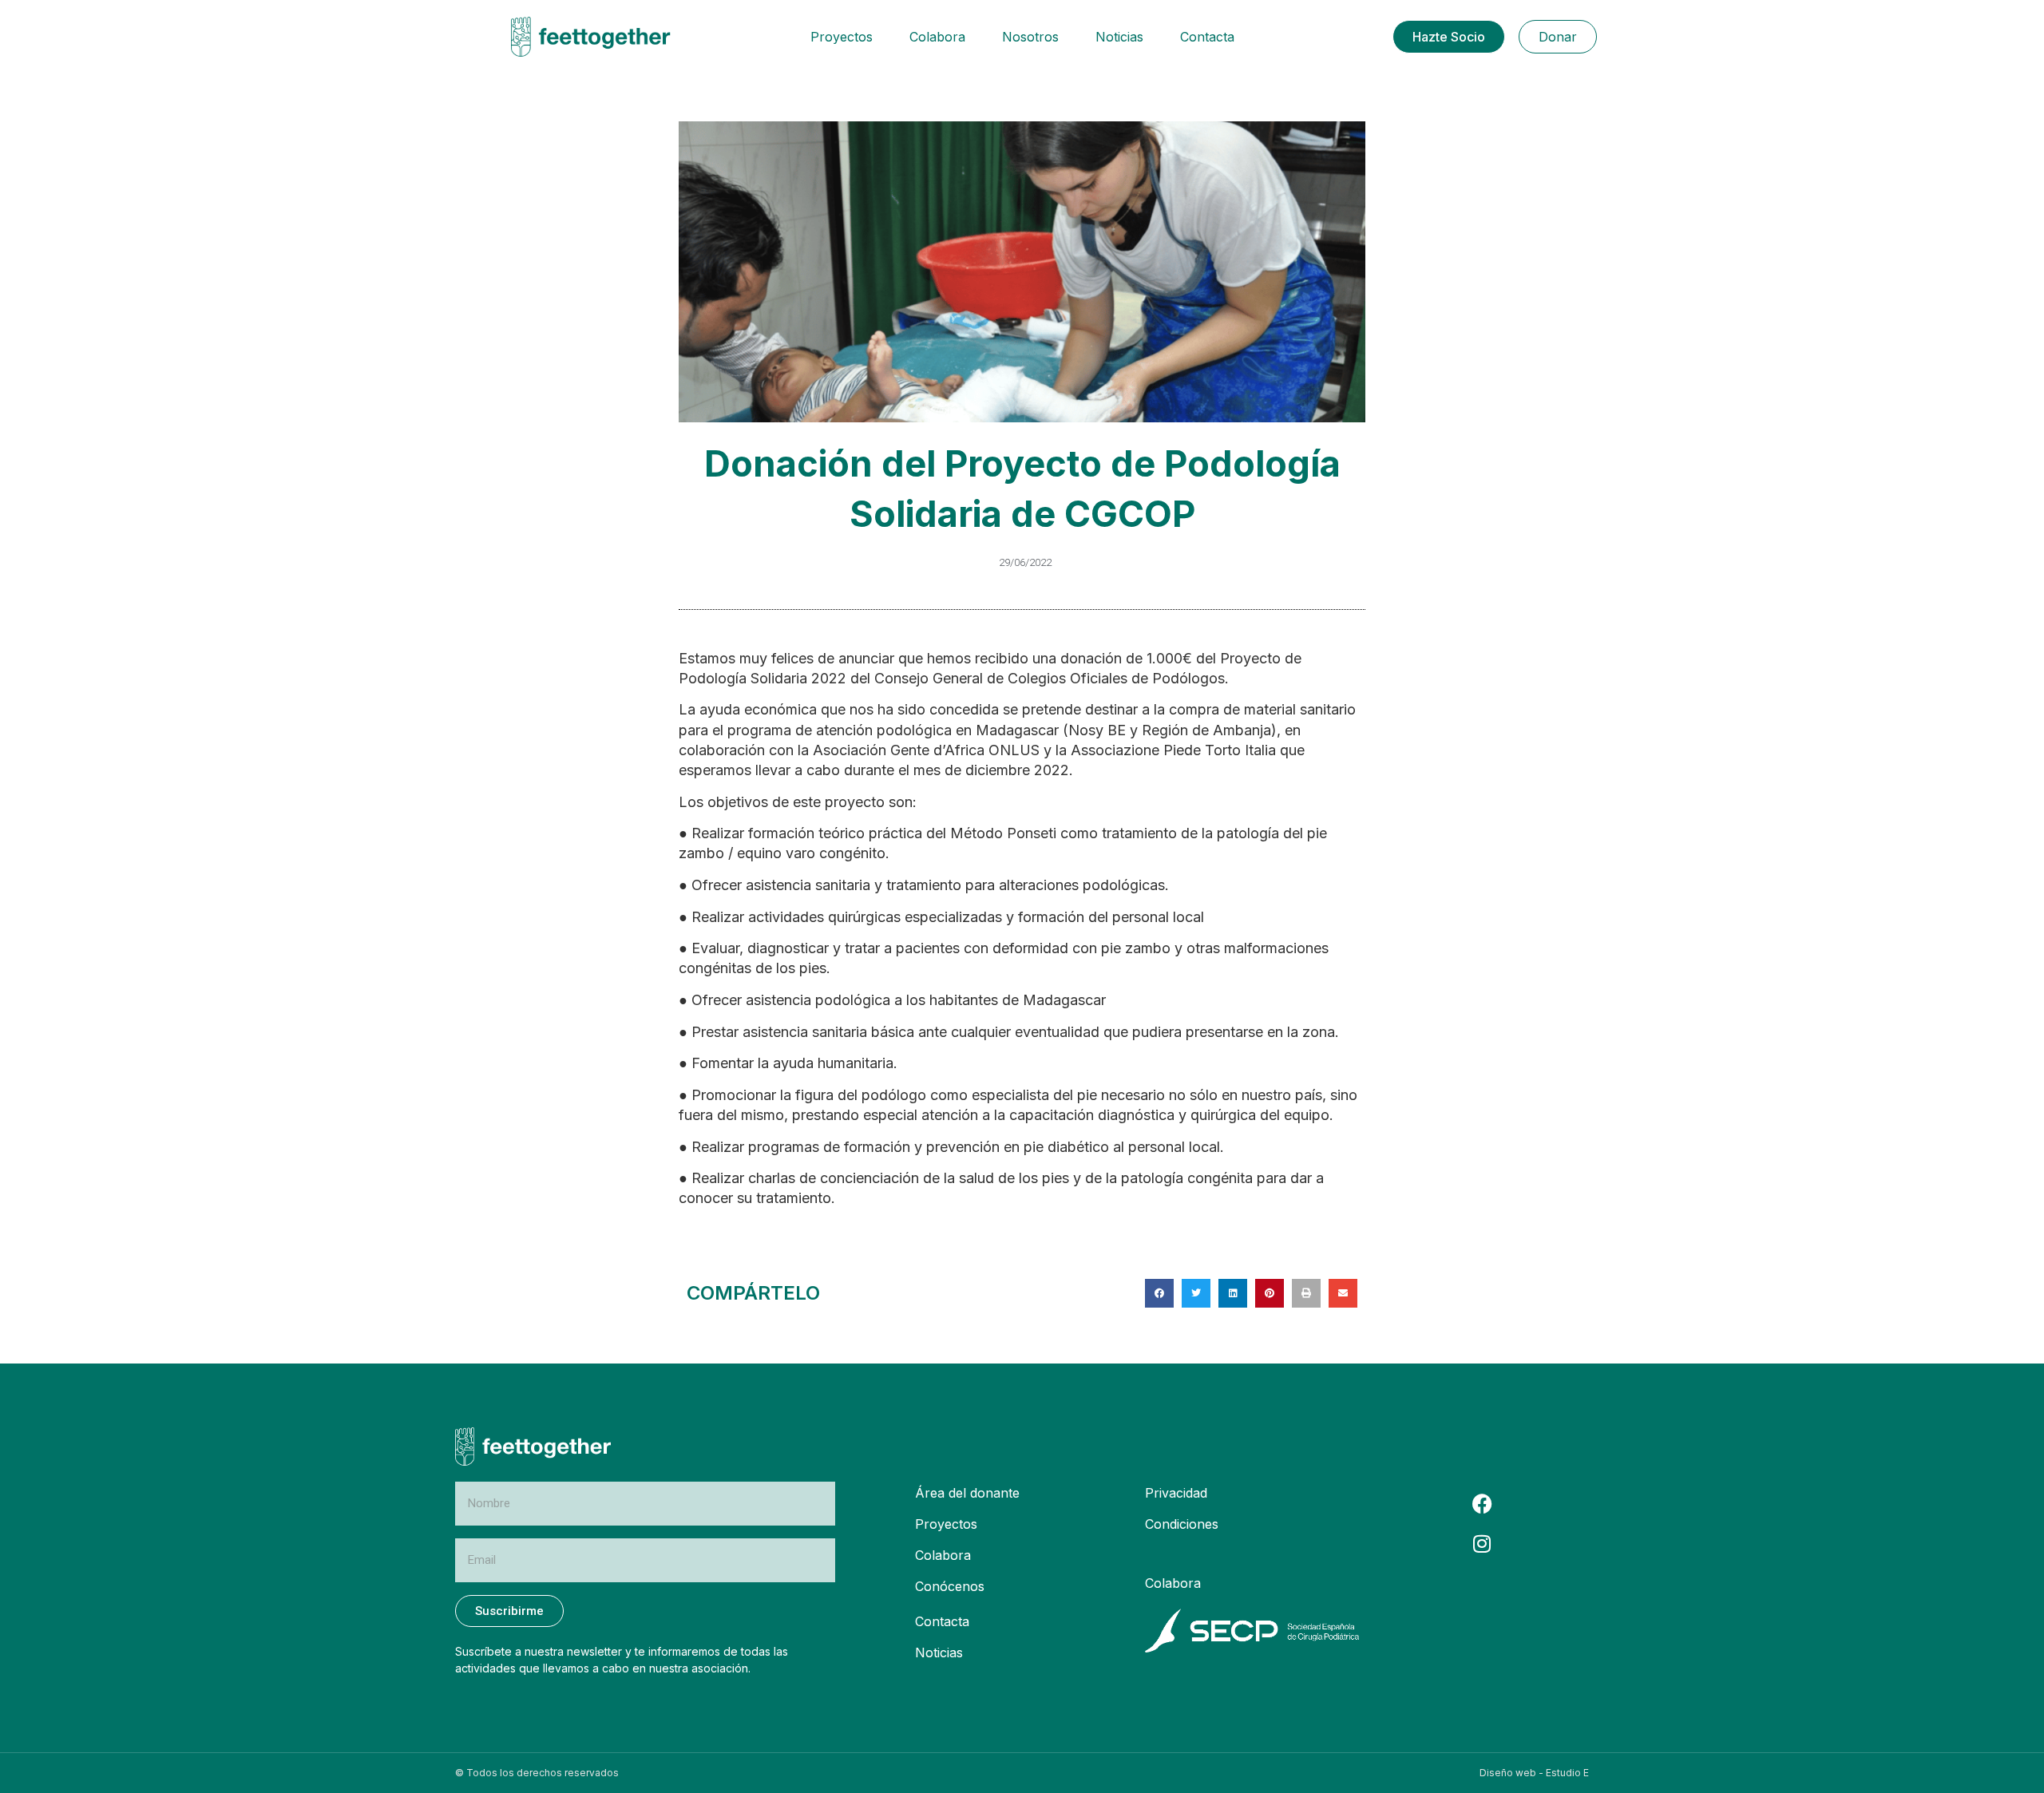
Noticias (1119, 37)
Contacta (1207, 37)
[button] (1159, 1293)
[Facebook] (1482, 1503)
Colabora (937, 37)
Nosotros (1030, 37)
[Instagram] (1482, 1543)
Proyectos (842, 37)
